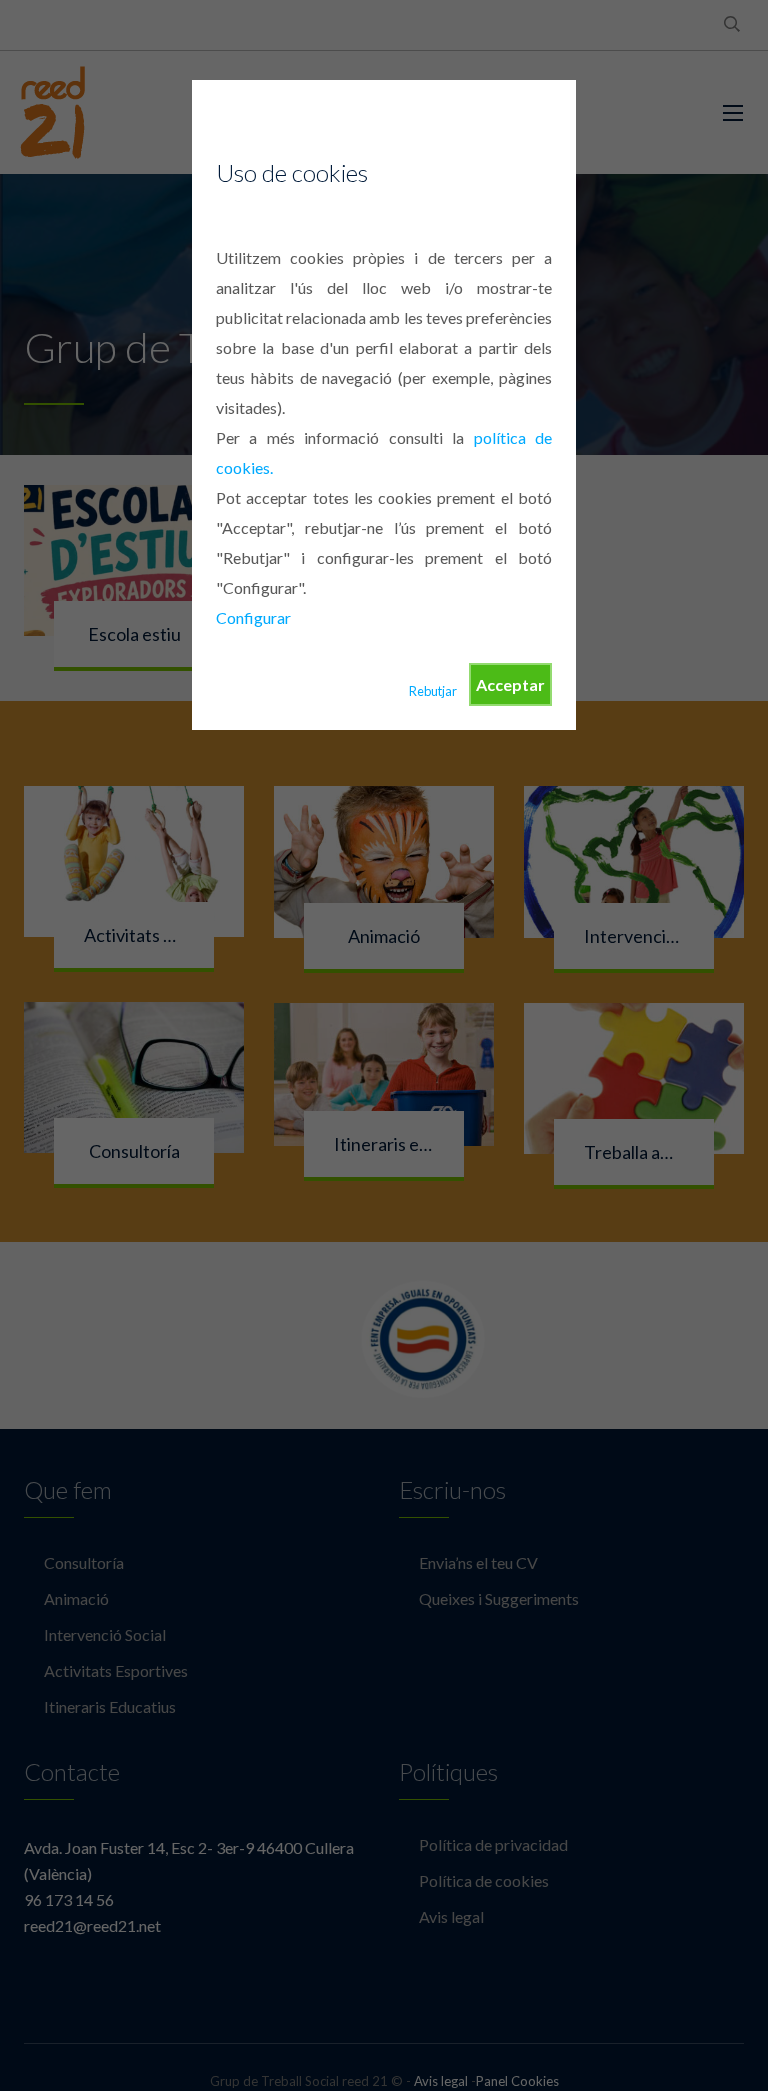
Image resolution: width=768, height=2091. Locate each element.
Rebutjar (433, 691)
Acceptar (510, 684)
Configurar (253, 617)
